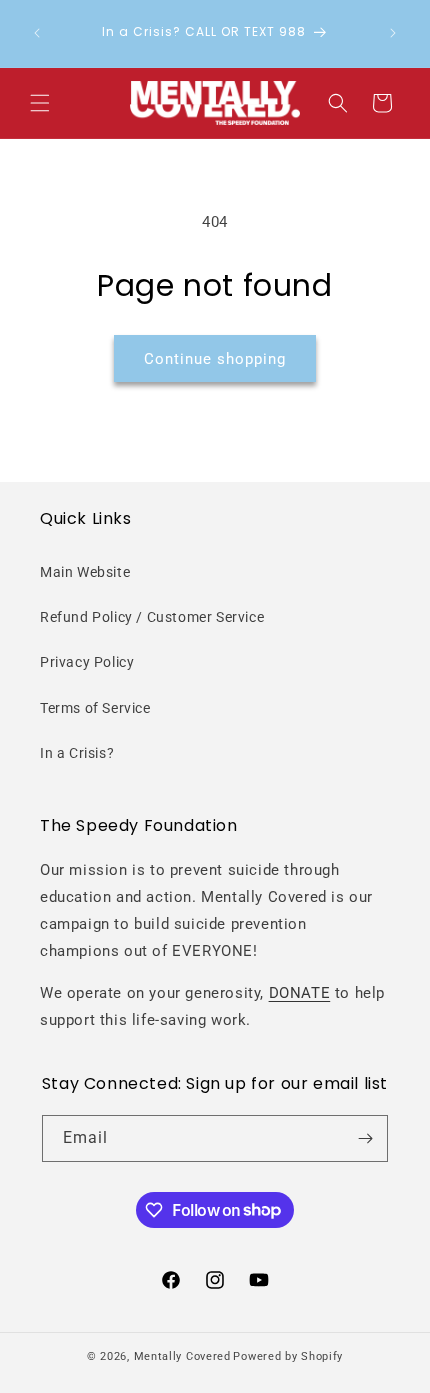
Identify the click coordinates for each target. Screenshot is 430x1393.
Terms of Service (95, 708)
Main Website (85, 572)
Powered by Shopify (288, 1356)
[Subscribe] (365, 1138)
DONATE (300, 993)
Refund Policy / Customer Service (152, 617)
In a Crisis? (77, 753)
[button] (40, 103)
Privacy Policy (87, 662)
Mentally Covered (182, 1356)
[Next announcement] (393, 33)
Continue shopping (215, 359)
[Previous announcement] (37, 33)
